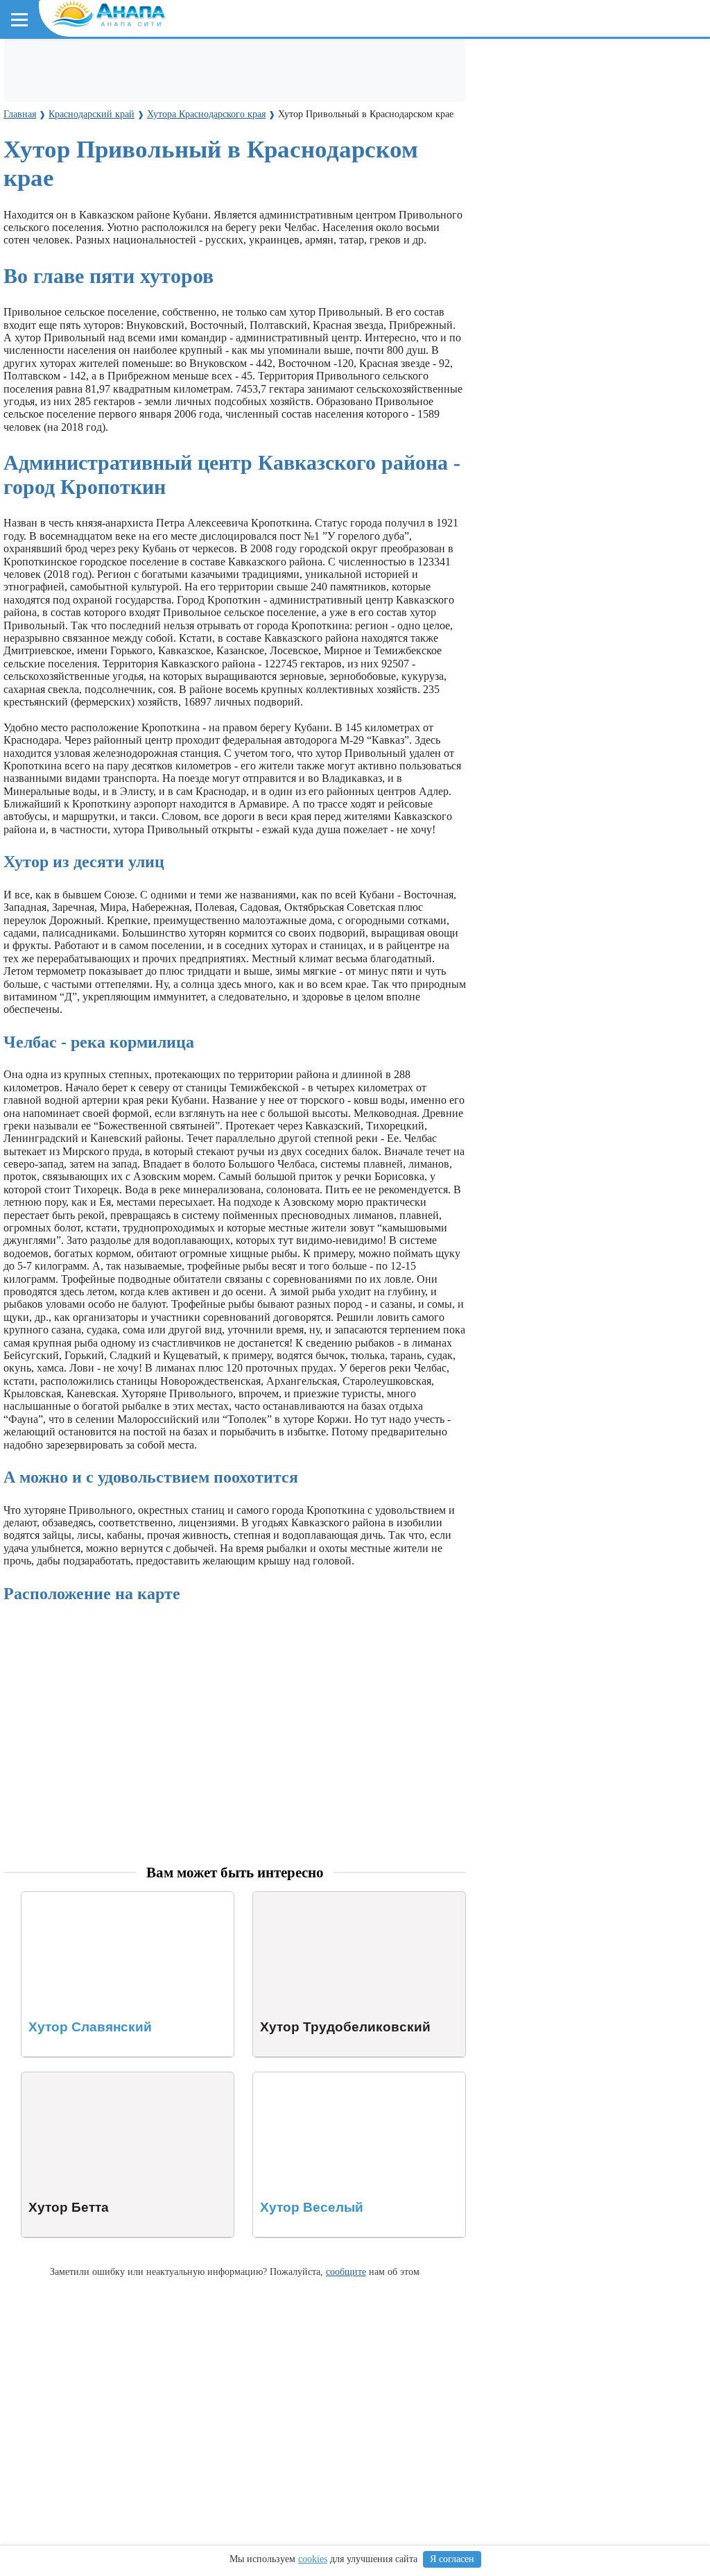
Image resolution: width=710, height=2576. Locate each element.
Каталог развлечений (250, 63)
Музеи (168, 89)
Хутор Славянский (66, 1898)
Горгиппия (206, 152)
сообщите (346, 2271)
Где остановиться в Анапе (80, 63)
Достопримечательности (81, 89)
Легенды (263, 152)
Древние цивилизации (157, 342)
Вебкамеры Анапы (64, 254)
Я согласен (452, 2559)
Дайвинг (553, 63)
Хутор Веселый (290, 2078)
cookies (313, 2559)
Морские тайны (53, 342)
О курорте (39, 127)
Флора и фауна (125, 216)
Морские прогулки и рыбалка (449, 63)
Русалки (242, 342)
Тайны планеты (54, 317)
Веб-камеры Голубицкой (175, 279)
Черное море (47, 216)
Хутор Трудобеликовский (313, 1898)
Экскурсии (339, 63)
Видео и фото (48, 152)
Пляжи (171, 63)
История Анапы (131, 152)
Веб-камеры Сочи (59, 279)
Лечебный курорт (339, 152)
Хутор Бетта (50, 2078)
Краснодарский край (70, 191)
